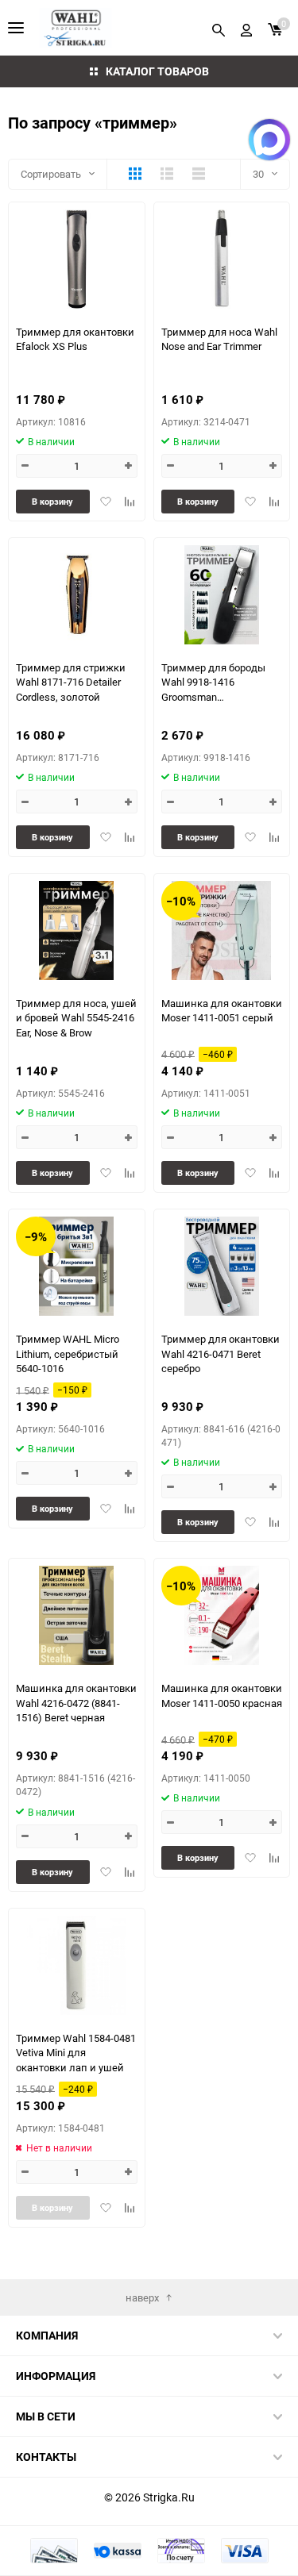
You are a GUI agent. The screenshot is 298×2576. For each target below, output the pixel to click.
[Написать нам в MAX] (269, 140)
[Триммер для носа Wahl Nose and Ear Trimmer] (221, 259)
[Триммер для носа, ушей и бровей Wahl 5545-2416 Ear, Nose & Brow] (77, 930)
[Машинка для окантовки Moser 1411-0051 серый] (221, 930)
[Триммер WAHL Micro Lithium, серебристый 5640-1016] (77, 1266)
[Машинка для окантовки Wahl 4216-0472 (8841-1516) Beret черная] (77, 1615)
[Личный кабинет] (246, 28)
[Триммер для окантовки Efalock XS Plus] (77, 259)
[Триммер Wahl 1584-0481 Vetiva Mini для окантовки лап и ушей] (77, 1965)
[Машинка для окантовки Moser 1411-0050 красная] (221, 1615)
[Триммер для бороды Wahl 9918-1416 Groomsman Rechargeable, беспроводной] (221, 595)
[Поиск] (219, 28)
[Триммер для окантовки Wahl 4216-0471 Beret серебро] (221, 1266)
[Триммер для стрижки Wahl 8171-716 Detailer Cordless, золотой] (77, 595)
